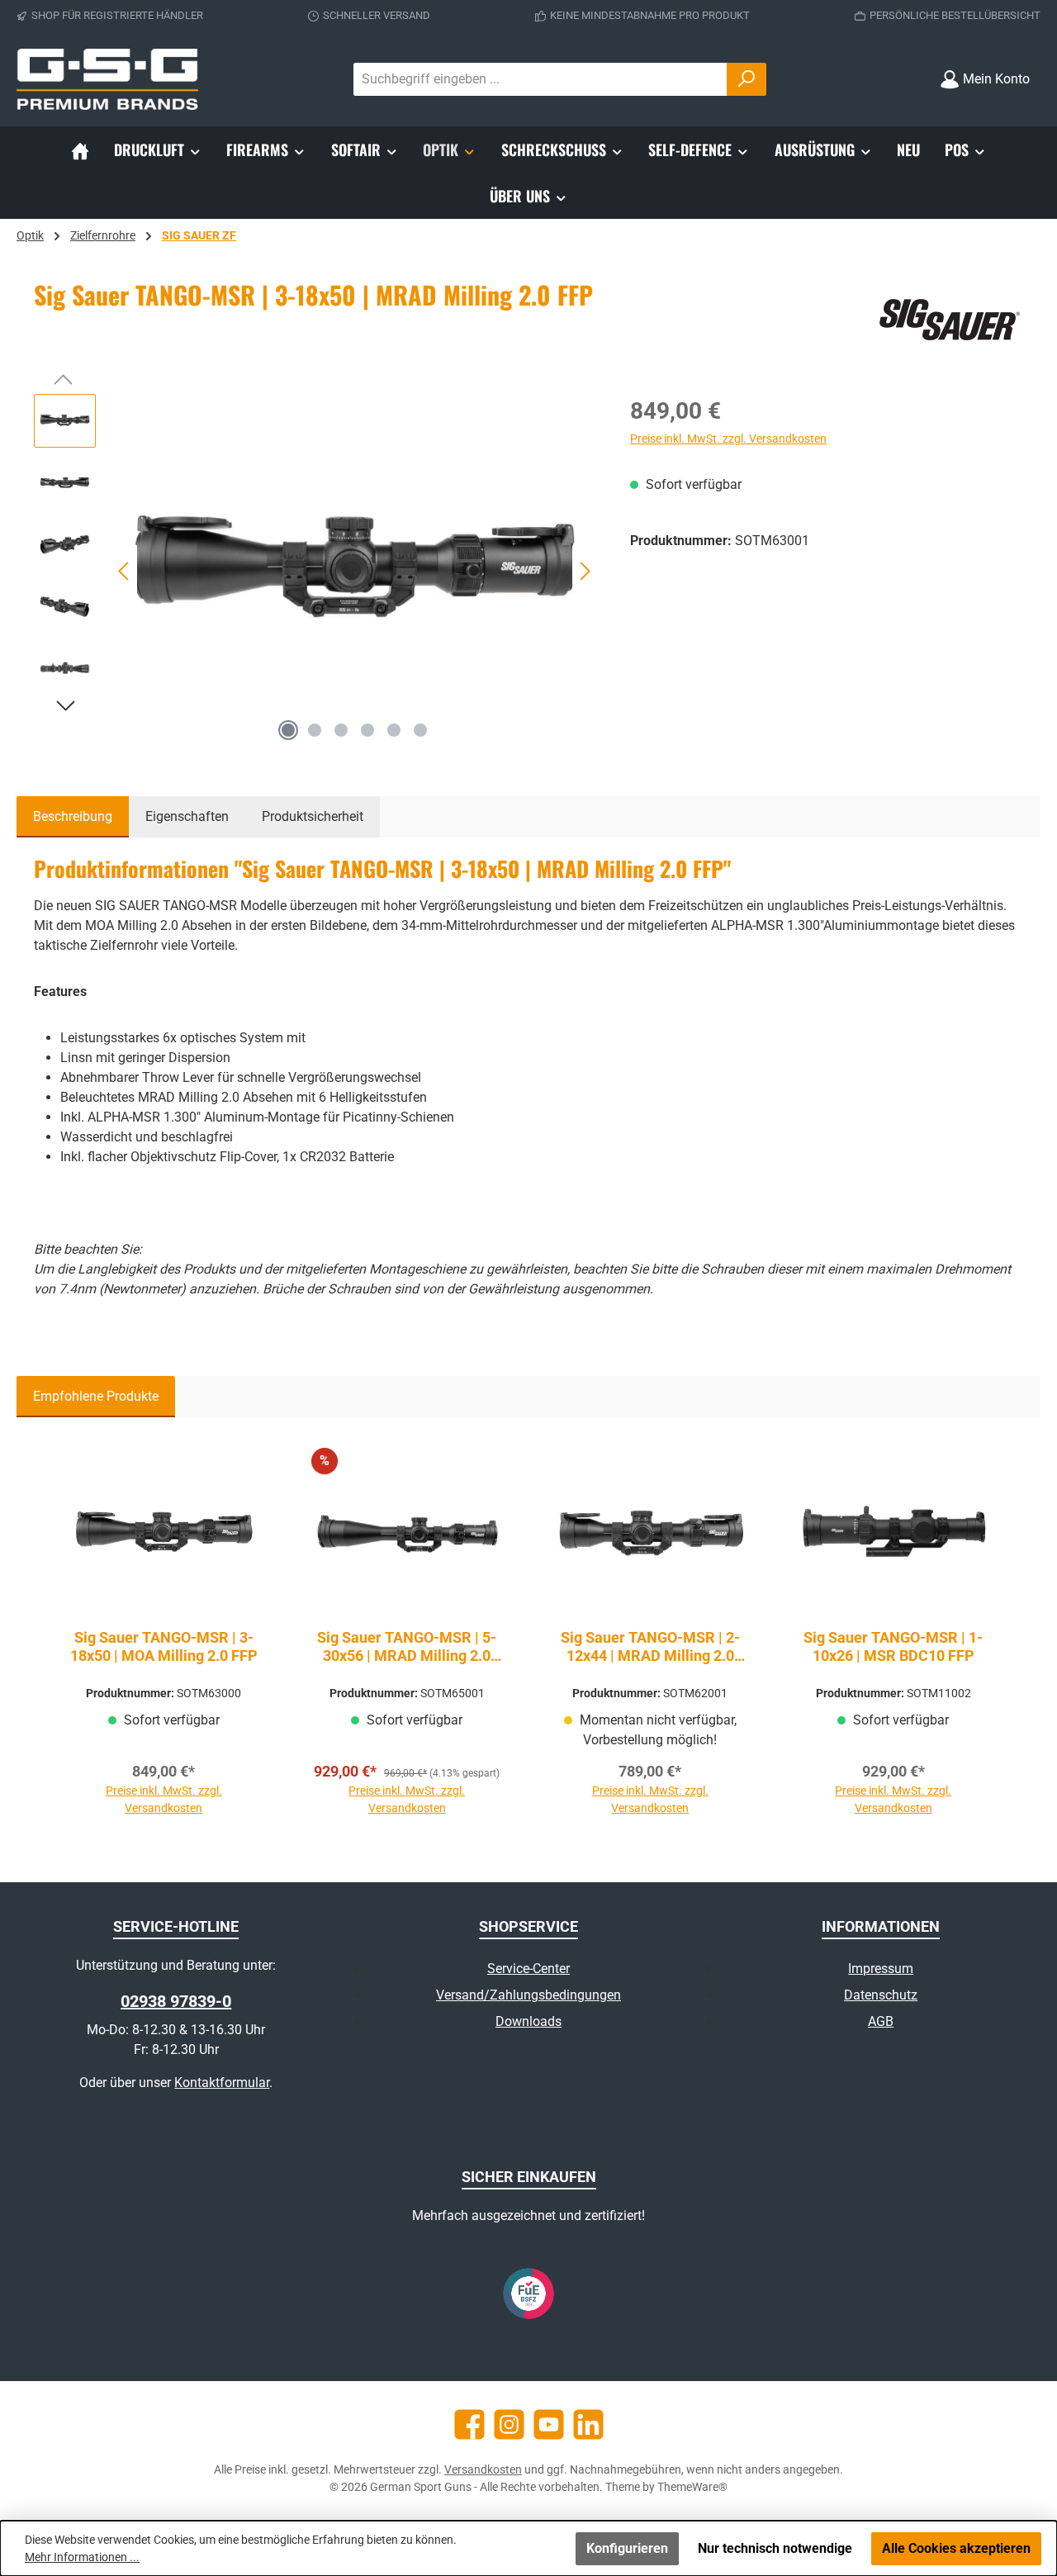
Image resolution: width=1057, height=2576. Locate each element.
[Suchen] (747, 79)
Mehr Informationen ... (82, 2557)
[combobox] (540, 79)
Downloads (528, 2021)
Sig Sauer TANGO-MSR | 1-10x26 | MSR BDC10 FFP (893, 1646)
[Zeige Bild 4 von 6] (367, 730)
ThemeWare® (692, 2487)
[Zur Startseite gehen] (107, 79)
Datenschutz (881, 1995)
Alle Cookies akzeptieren (956, 2548)
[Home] (80, 149)
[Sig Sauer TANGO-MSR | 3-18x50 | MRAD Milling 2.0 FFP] (355, 572)
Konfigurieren (627, 2548)
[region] (315, 572)
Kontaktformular (222, 2083)
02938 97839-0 (176, 2001)
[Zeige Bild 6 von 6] (420, 730)
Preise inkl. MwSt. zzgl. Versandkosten (728, 439)
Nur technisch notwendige (775, 2548)
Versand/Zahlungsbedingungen (528, 1995)
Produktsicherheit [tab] (313, 816)
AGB (881, 2021)
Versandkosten (483, 2469)
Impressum (881, 1969)
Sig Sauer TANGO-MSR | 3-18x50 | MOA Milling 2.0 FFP (164, 1646)
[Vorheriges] (125, 571)
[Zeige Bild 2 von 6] (315, 730)
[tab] (73, 817)
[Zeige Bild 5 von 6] (394, 730)
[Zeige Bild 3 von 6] (341, 730)
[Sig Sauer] (949, 320)
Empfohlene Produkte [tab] (96, 1396)
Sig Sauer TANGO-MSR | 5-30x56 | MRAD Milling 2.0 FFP (407, 1647)
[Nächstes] (585, 571)
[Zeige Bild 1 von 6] (288, 730)
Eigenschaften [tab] (187, 816)
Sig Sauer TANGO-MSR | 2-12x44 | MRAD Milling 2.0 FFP (650, 1647)
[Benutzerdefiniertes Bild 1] (528, 2294)
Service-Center (528, 1969)
